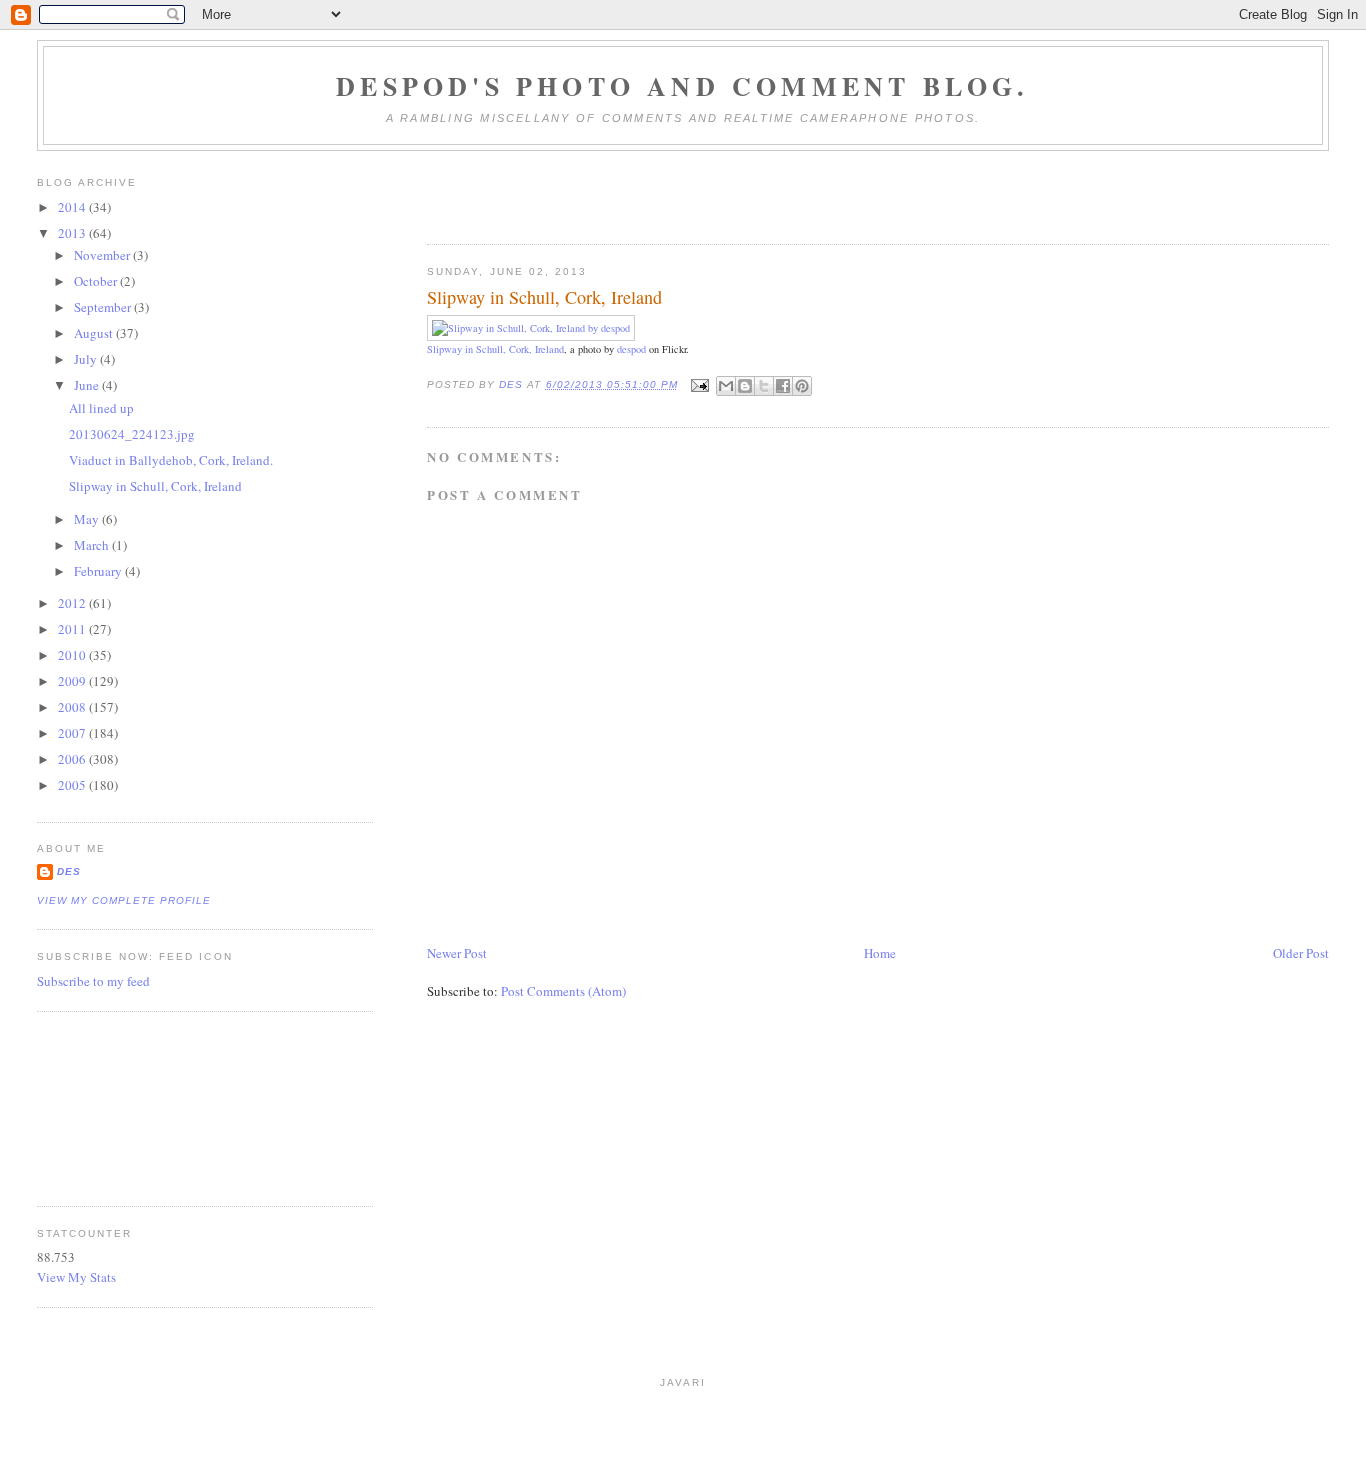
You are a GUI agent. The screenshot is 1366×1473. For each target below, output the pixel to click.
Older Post (1301, 953)
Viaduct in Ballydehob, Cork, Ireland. (171, 460)
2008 (73, 707)
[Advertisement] (127, 1106)
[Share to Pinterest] (802, 386)
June (88, 385)
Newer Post (457, 953)
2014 (73, 207)
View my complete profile (124, 900)
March (93, 545)
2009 (73, 681)
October (97, 281)
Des (69, 871)
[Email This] (726, 386)
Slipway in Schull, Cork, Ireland (495, 349)
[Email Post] (699, 384)
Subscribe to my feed (93, 981)
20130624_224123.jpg (132, 434)
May (88, 519)
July (87, 359)
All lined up (101, 408)
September (104, 307)
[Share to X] (764, 386)
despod (631, 349)
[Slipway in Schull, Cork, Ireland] (531, 328)
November (103, 255)
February (99, 571)
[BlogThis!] (745, 386)
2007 (73, 733)
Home (880, 953)
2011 (73, 629)
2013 (73, 233)
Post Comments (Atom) (563, 991)
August (95, 333)
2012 (73, 603)
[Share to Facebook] (783, 386)
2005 (73, 785)
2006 (73, 759)
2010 (73, 655)
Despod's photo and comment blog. (682, 86)
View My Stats (76, 1277)
